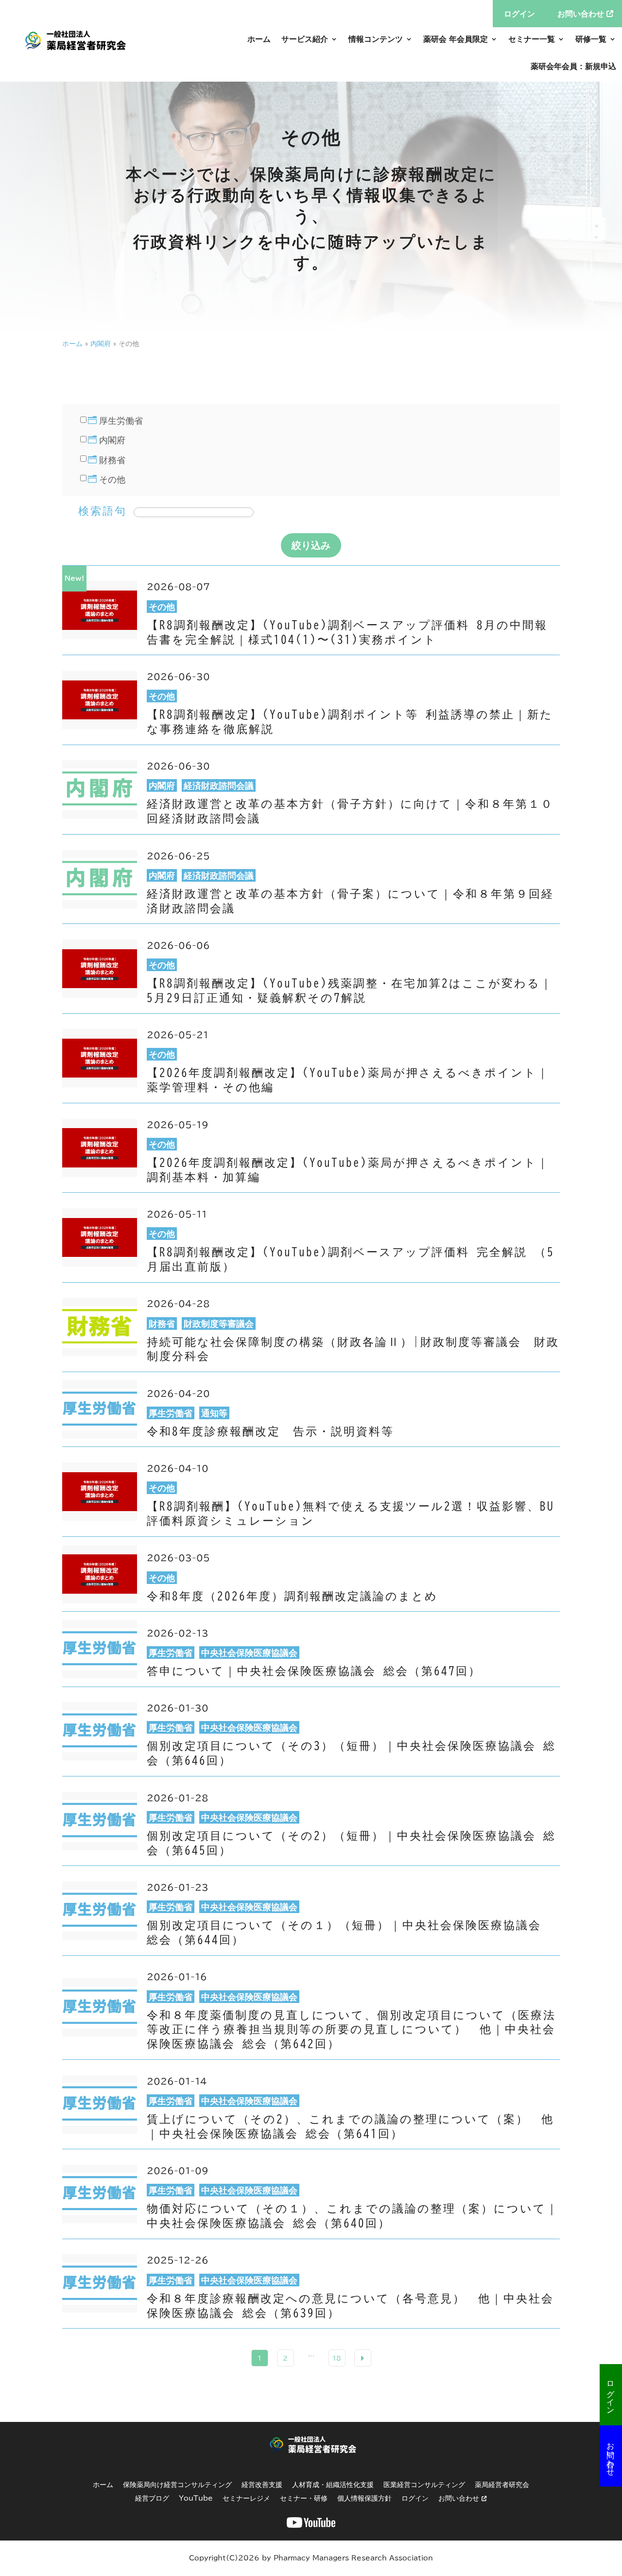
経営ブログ (152, 2498)
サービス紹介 (305, 39)
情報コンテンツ (376, 39)
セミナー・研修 (304, 2498)
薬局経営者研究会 (502, 2485)
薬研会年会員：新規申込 (573, 66)
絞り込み (311, 545)
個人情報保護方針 (364, 2498)
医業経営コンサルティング (424, 2485)
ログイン (611, 2393)
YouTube (196, 2498)
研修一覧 (591, 39)
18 (337, 2358)
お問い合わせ (611, 2454)
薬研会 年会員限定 (456, 39)
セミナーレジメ (246, 2498)
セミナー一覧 (532, 39)
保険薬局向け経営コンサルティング (177, 2485)
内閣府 (101, 344)
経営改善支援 (262, 2485)
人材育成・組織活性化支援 (333, 2485)
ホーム (259, 39)
